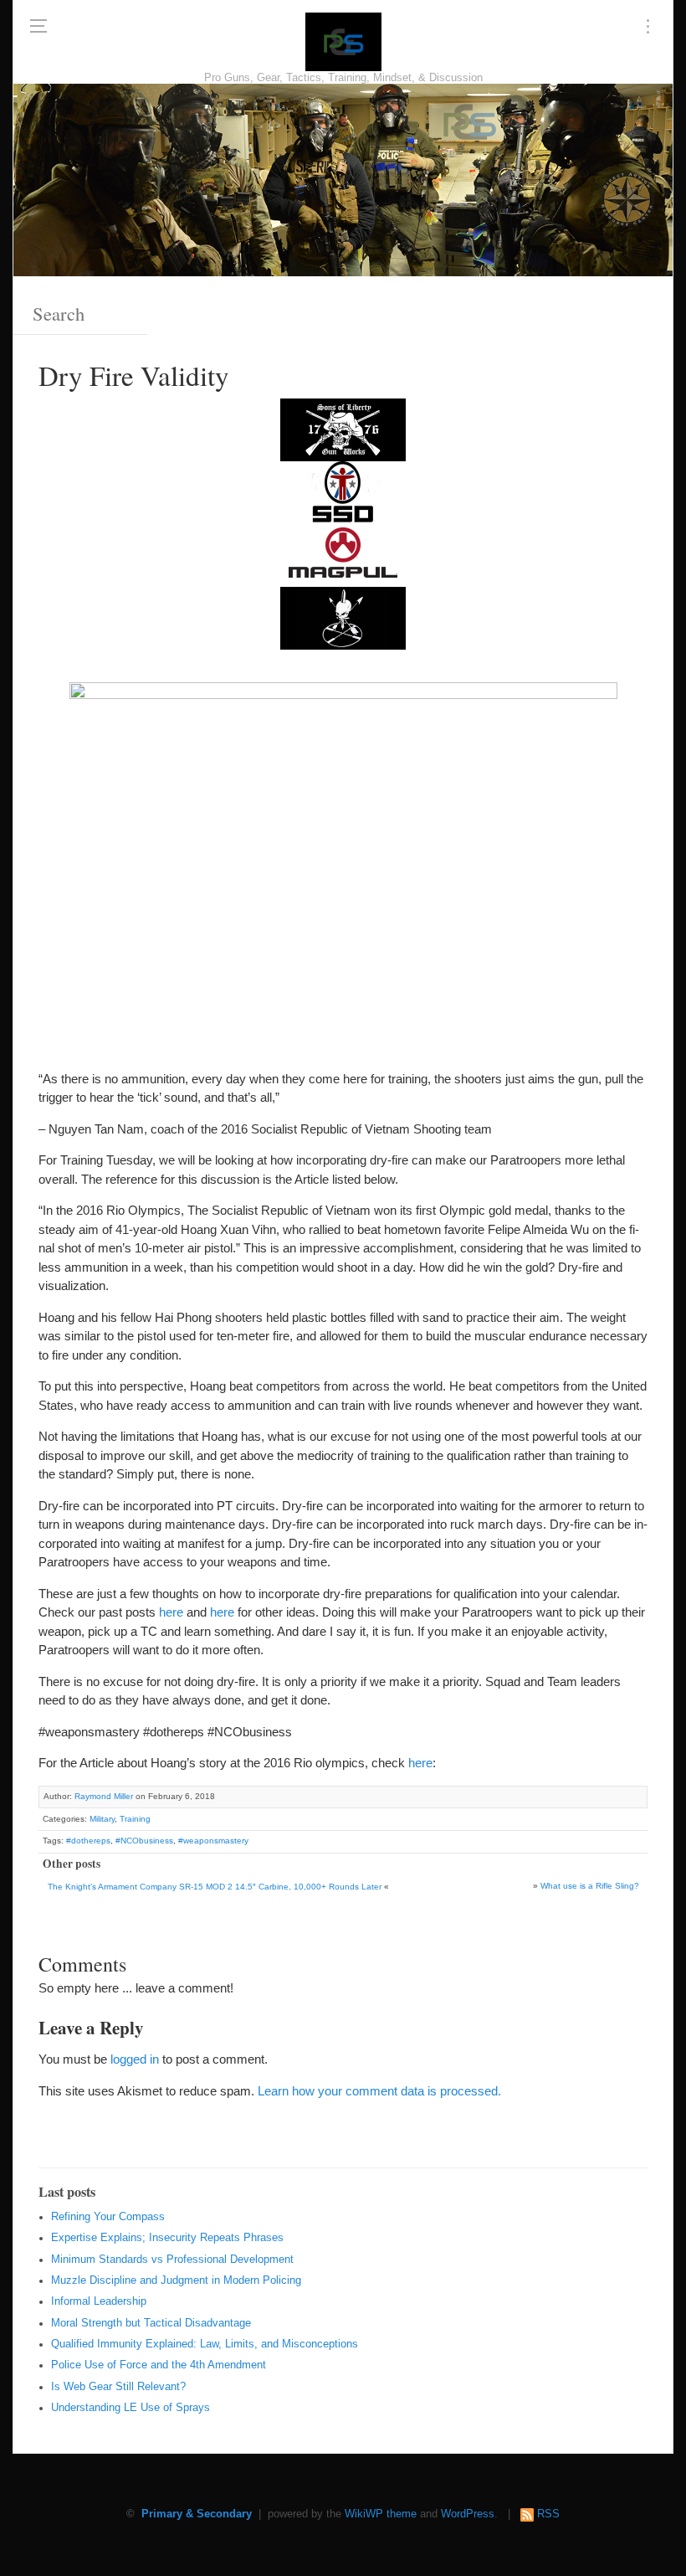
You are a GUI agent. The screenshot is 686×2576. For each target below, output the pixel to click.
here (171, 1612)
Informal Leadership (99, 2301)
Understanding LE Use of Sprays (131, 2408)
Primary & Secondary (197, 2514)
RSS (548, 2514)
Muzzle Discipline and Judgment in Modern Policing (176, 2280)
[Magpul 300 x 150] (343, 555)
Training (135, 1819)
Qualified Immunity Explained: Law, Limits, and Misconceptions (205, 2344)
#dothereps (88, 1841)
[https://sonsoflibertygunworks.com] (343, 429)
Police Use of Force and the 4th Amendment (159, 2365)
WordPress (468, 2514)
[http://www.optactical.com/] (343, 617)
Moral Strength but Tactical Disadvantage (151, 2323)
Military (102, 1819)
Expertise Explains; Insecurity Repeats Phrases (167, 2238)
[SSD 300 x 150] (343, 492)
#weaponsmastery (213, 1841)
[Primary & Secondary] (343, 42)
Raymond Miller (104, 1796)
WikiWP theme (381, 2514)
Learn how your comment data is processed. (379, 2091)
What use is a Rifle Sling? (590, 1886)
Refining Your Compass (108, 2217)
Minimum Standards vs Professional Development (172, 2260)
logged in (135, 2059)
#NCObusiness (144, 1841)
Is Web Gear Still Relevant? (118, 2387)
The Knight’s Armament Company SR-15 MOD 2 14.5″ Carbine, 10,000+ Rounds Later (215, 1887)
